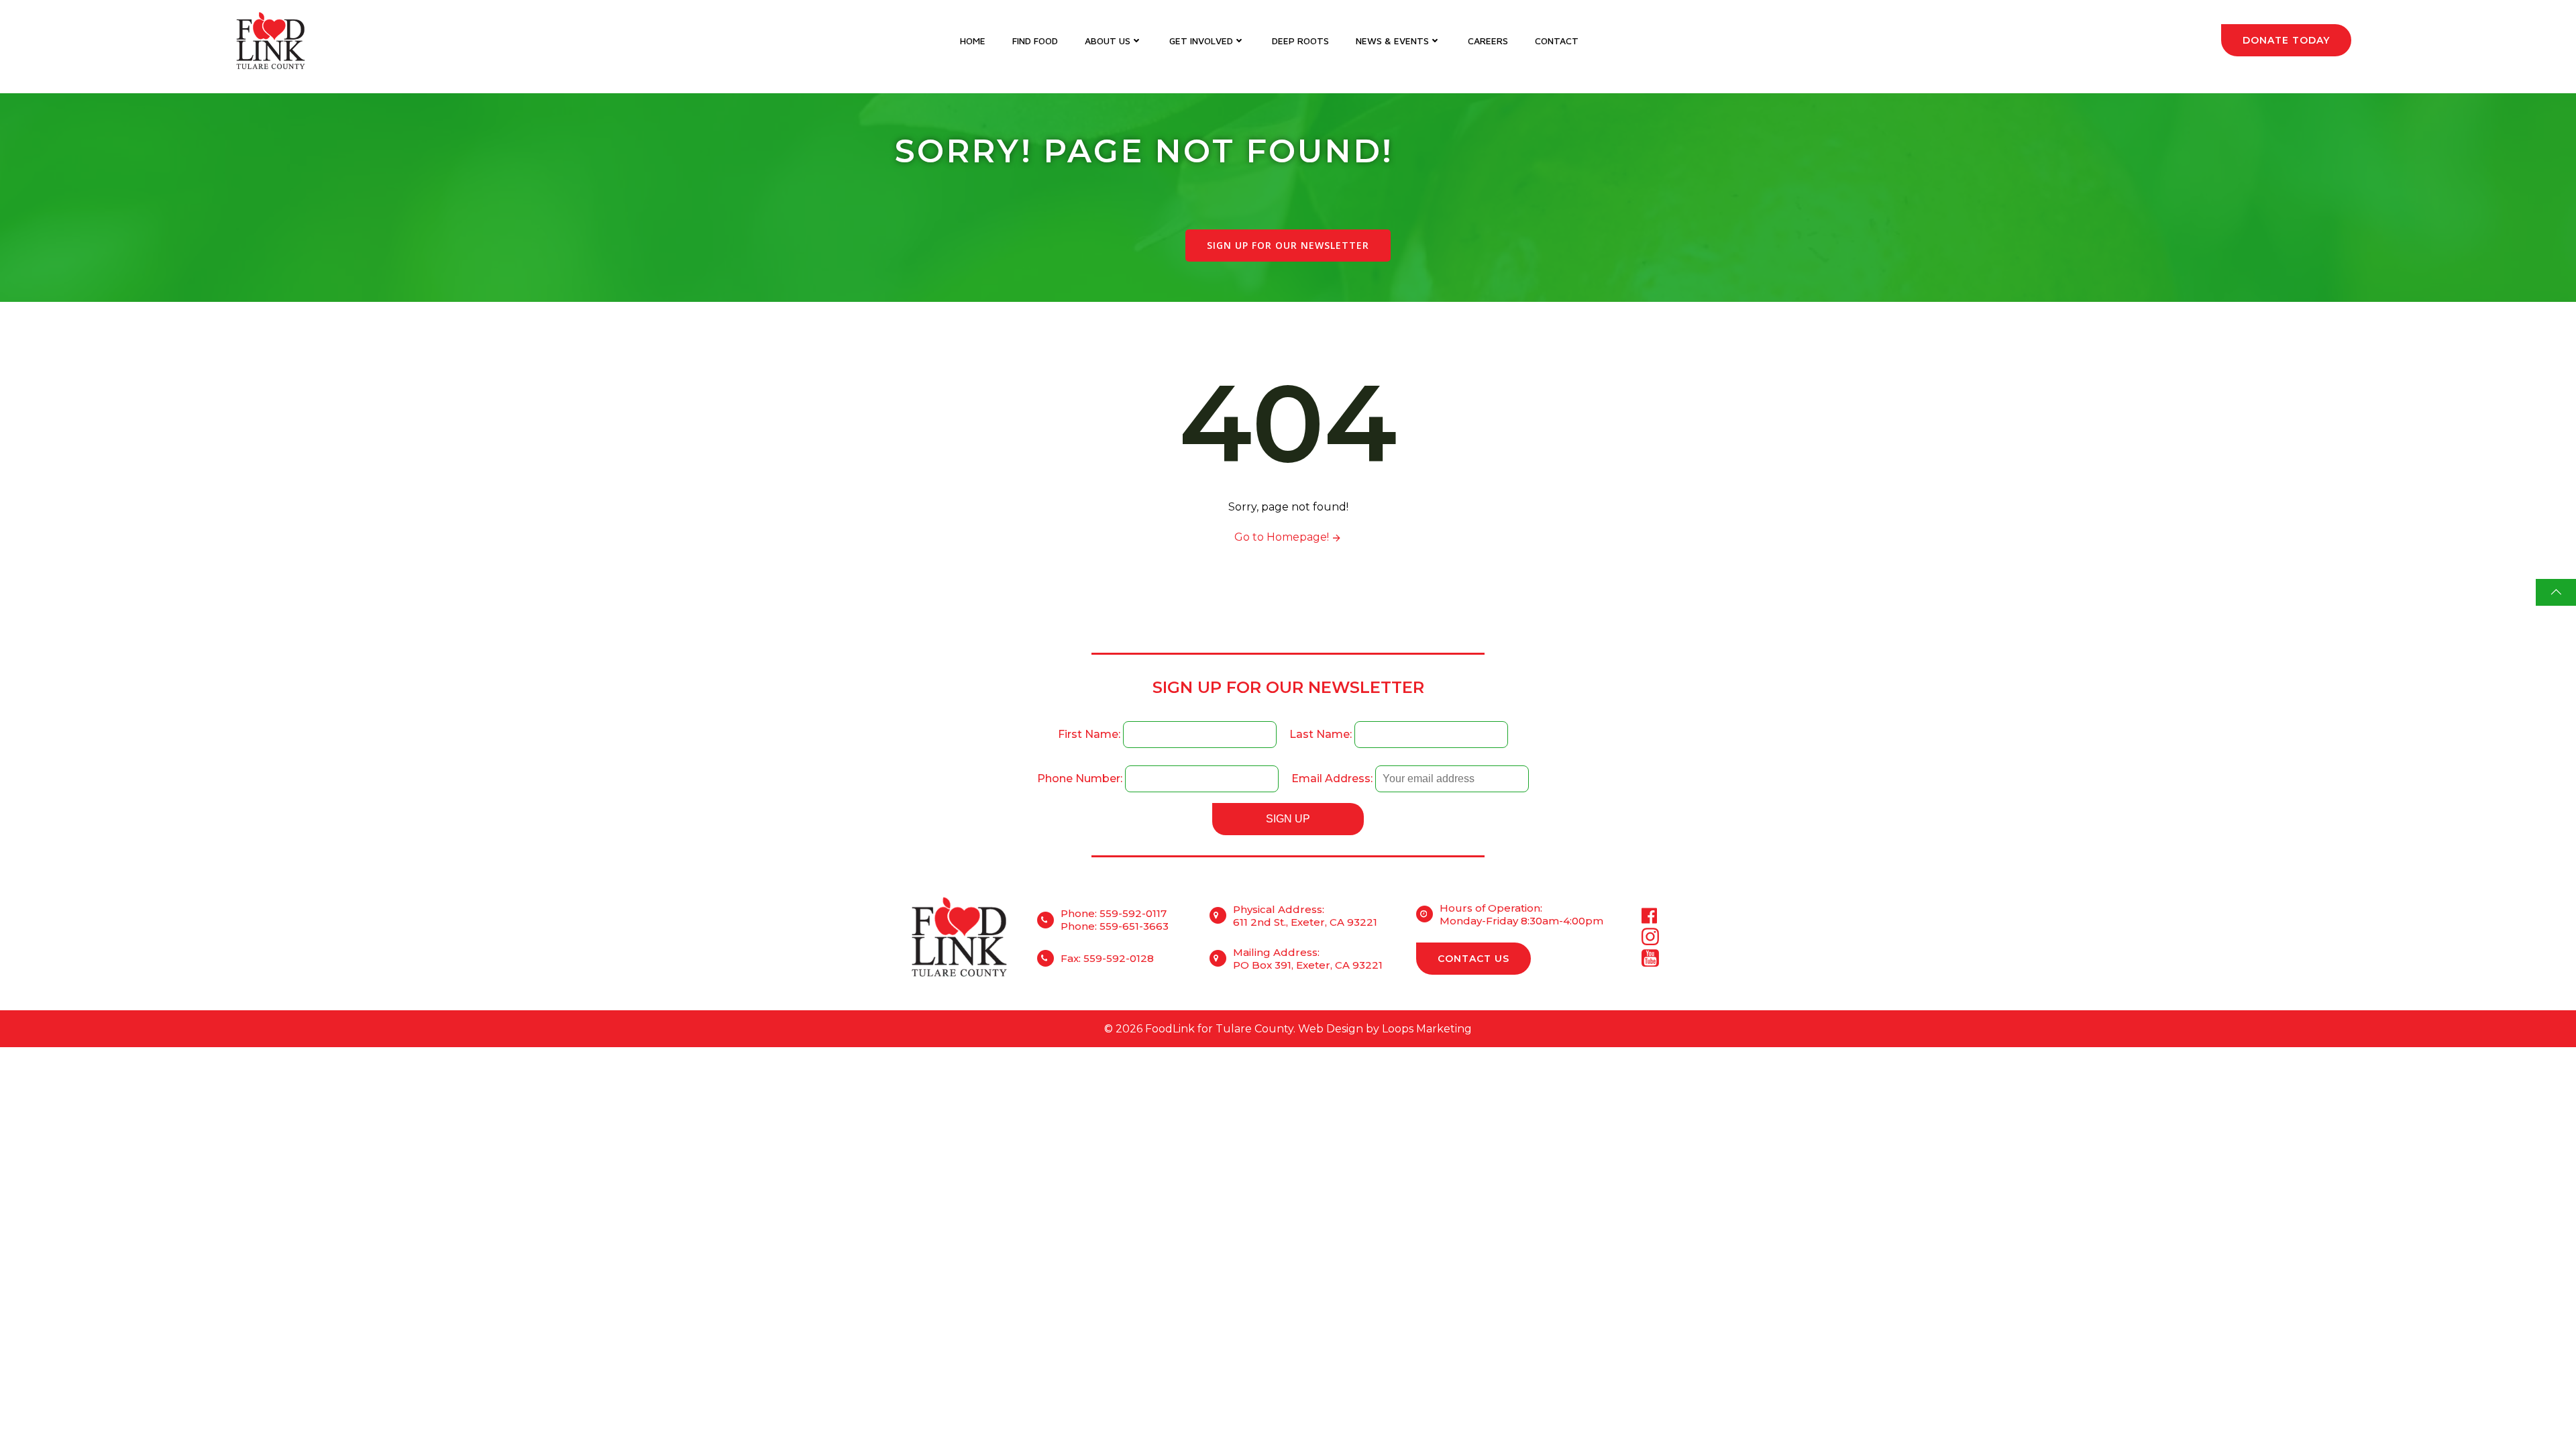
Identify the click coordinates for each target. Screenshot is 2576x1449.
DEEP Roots (1300, 41)
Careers (1488, 41)
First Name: (1090, 734)
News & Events (1392, 41)
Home (973, 41)
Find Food (1035, 41)
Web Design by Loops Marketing (1385, 1029)
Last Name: (1322, 734)
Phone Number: (1081, 779)
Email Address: (1333, 779)
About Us (1108, 41)
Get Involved (1201, 41)
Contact (1557, 41)
